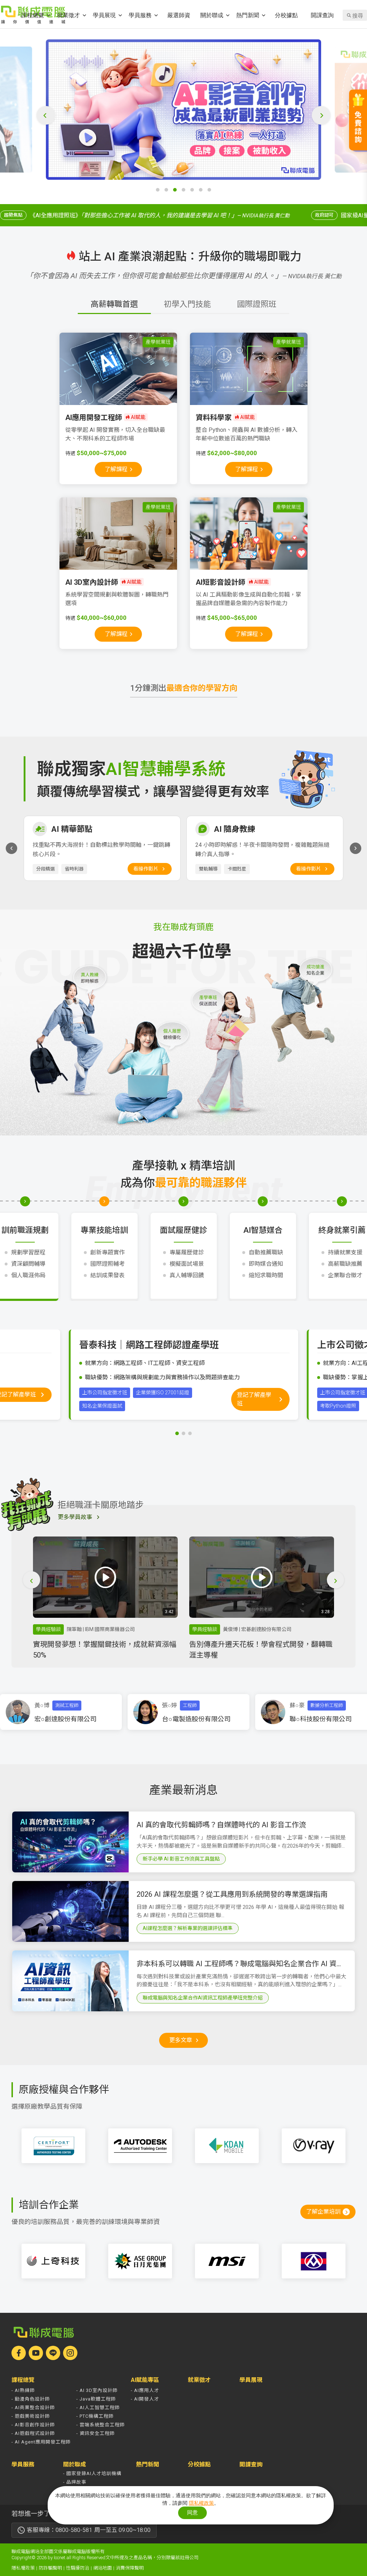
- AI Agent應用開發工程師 (41, 2442)
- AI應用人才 (145, 2390)
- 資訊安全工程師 (96, 2433)
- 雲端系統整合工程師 (101, 2425)
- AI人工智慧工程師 (98, 2408)
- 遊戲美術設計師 (31, 2416)
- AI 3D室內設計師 (97, 2390)
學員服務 (140, 15)
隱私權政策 (23, 2568)
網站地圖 (103, 2568)
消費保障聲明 (130, 2568)
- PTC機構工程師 (95, 2416)
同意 (192, 2512)
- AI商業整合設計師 (33, 2408)
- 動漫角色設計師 (31, 2399)
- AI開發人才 (145, 2399)
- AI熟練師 (23, 2390)
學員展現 (104, 15)
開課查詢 (322, 15)
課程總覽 (33, 15)
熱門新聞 (248, 15)
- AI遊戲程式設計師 (33, 2433)
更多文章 (181, 2040)
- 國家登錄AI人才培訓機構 (92, 2473)
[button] (158, 190)
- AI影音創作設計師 (33, 2425)
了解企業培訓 (323, 2212)
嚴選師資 (179, 15)
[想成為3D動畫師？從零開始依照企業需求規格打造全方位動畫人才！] (183, 110)
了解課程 (116, 469)
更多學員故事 (75, 1517)
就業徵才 (68, 15)
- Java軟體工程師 (96, 2399)
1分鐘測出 (184, 688)
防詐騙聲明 (50, 2568)
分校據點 (286, 15)
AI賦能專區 (145, 2380)
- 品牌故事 (75, 2482)
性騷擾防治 (78, 2568)
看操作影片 (146, 869)
